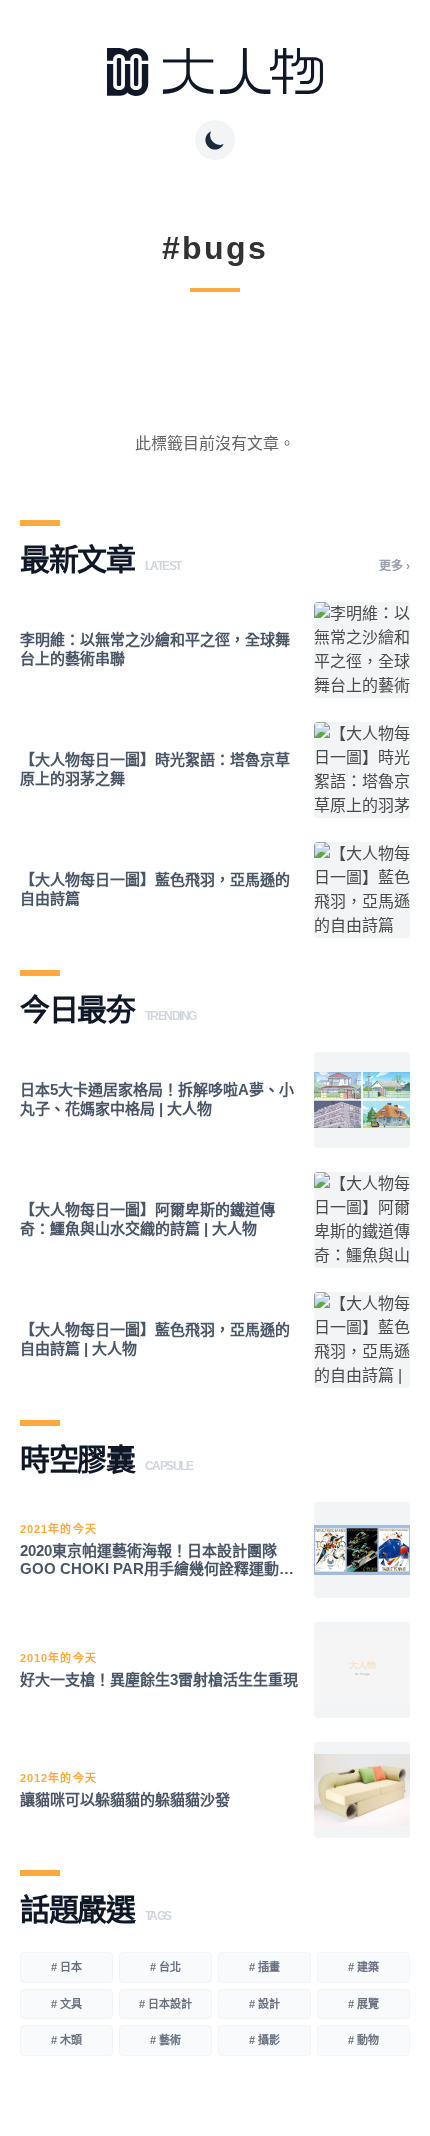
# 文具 (66, 2004)
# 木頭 (66, 2040)
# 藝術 (165, 2040)
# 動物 (363, 2040)
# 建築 (363, 1967)
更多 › (394, 566)
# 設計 (264, 2004)
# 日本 (66, 1967)
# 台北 (165, 1967)
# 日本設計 (165, 2004)
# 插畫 (264, 1967)
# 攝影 (264, 2040)
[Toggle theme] (215, 140)
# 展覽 (363, 2004)
